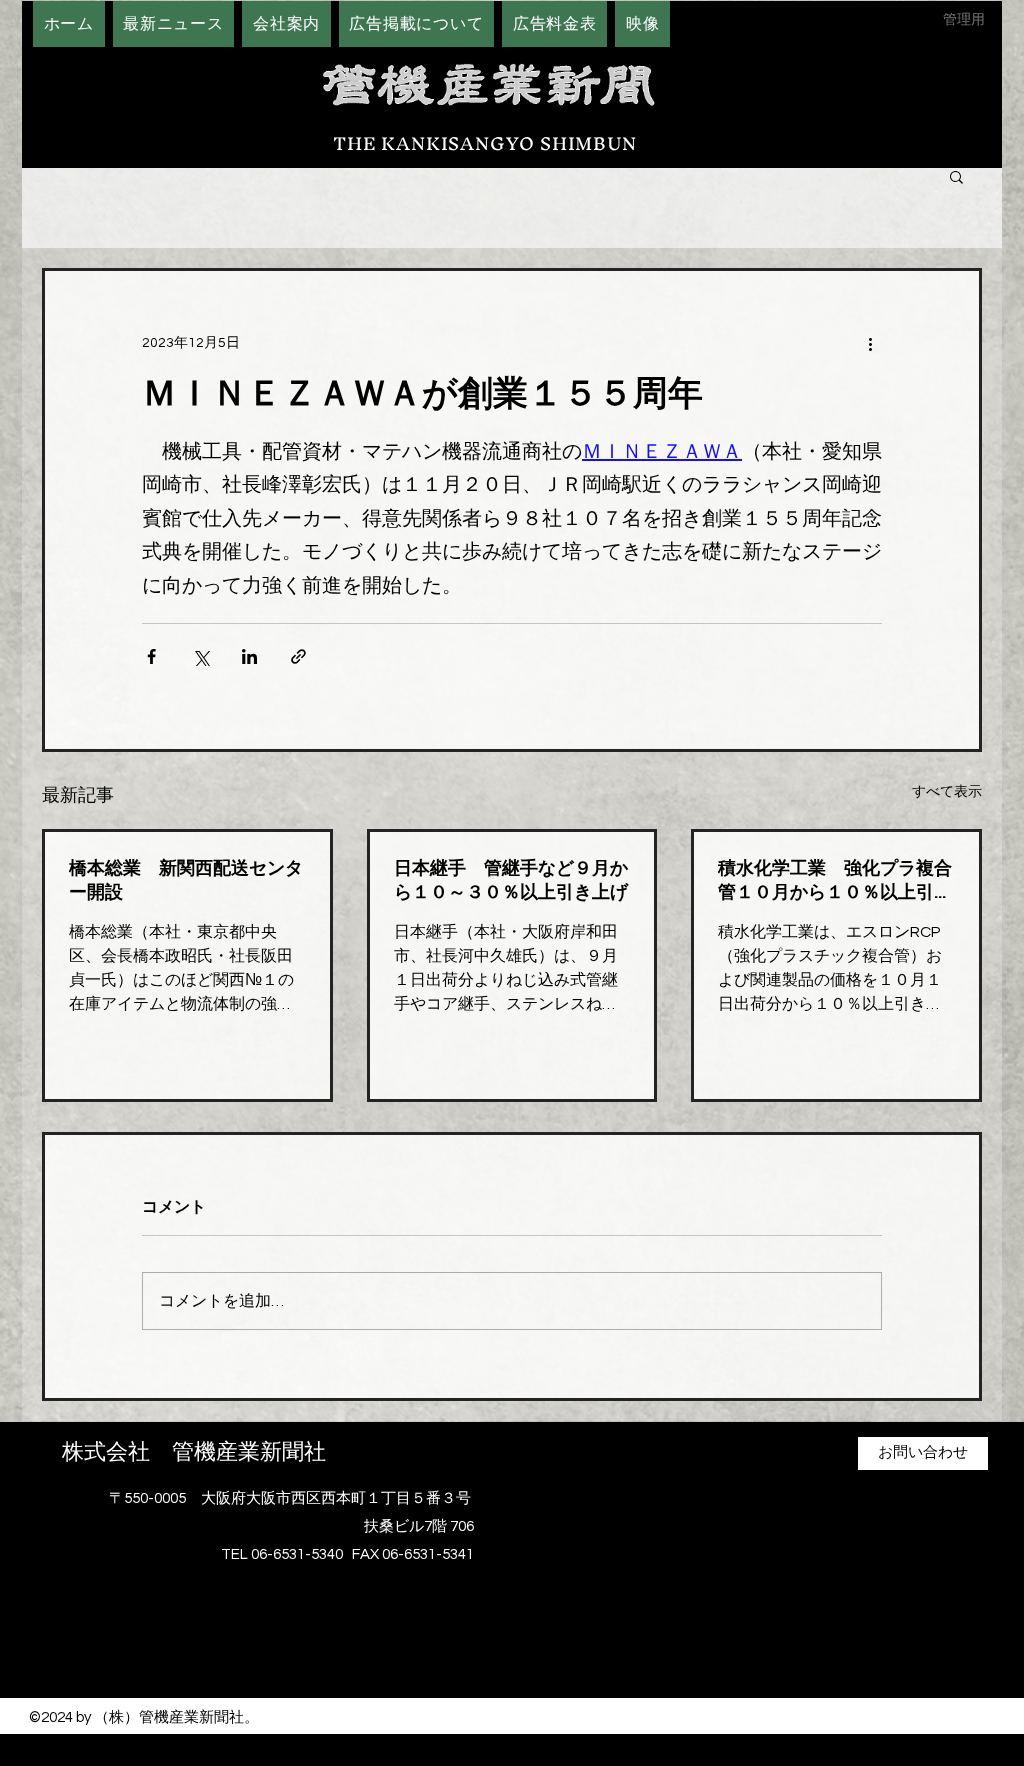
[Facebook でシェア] (151, 656)
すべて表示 (947, 792)
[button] (956, 176)
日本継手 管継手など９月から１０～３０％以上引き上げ (511, 880)
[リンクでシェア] (298, 656)
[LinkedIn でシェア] (249, 656)
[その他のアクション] (870, 343)
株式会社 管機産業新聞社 (194, 1452)
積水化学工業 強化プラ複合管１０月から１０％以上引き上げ (835, 880)
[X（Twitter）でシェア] (200, 656)
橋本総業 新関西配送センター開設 (186, 880)
